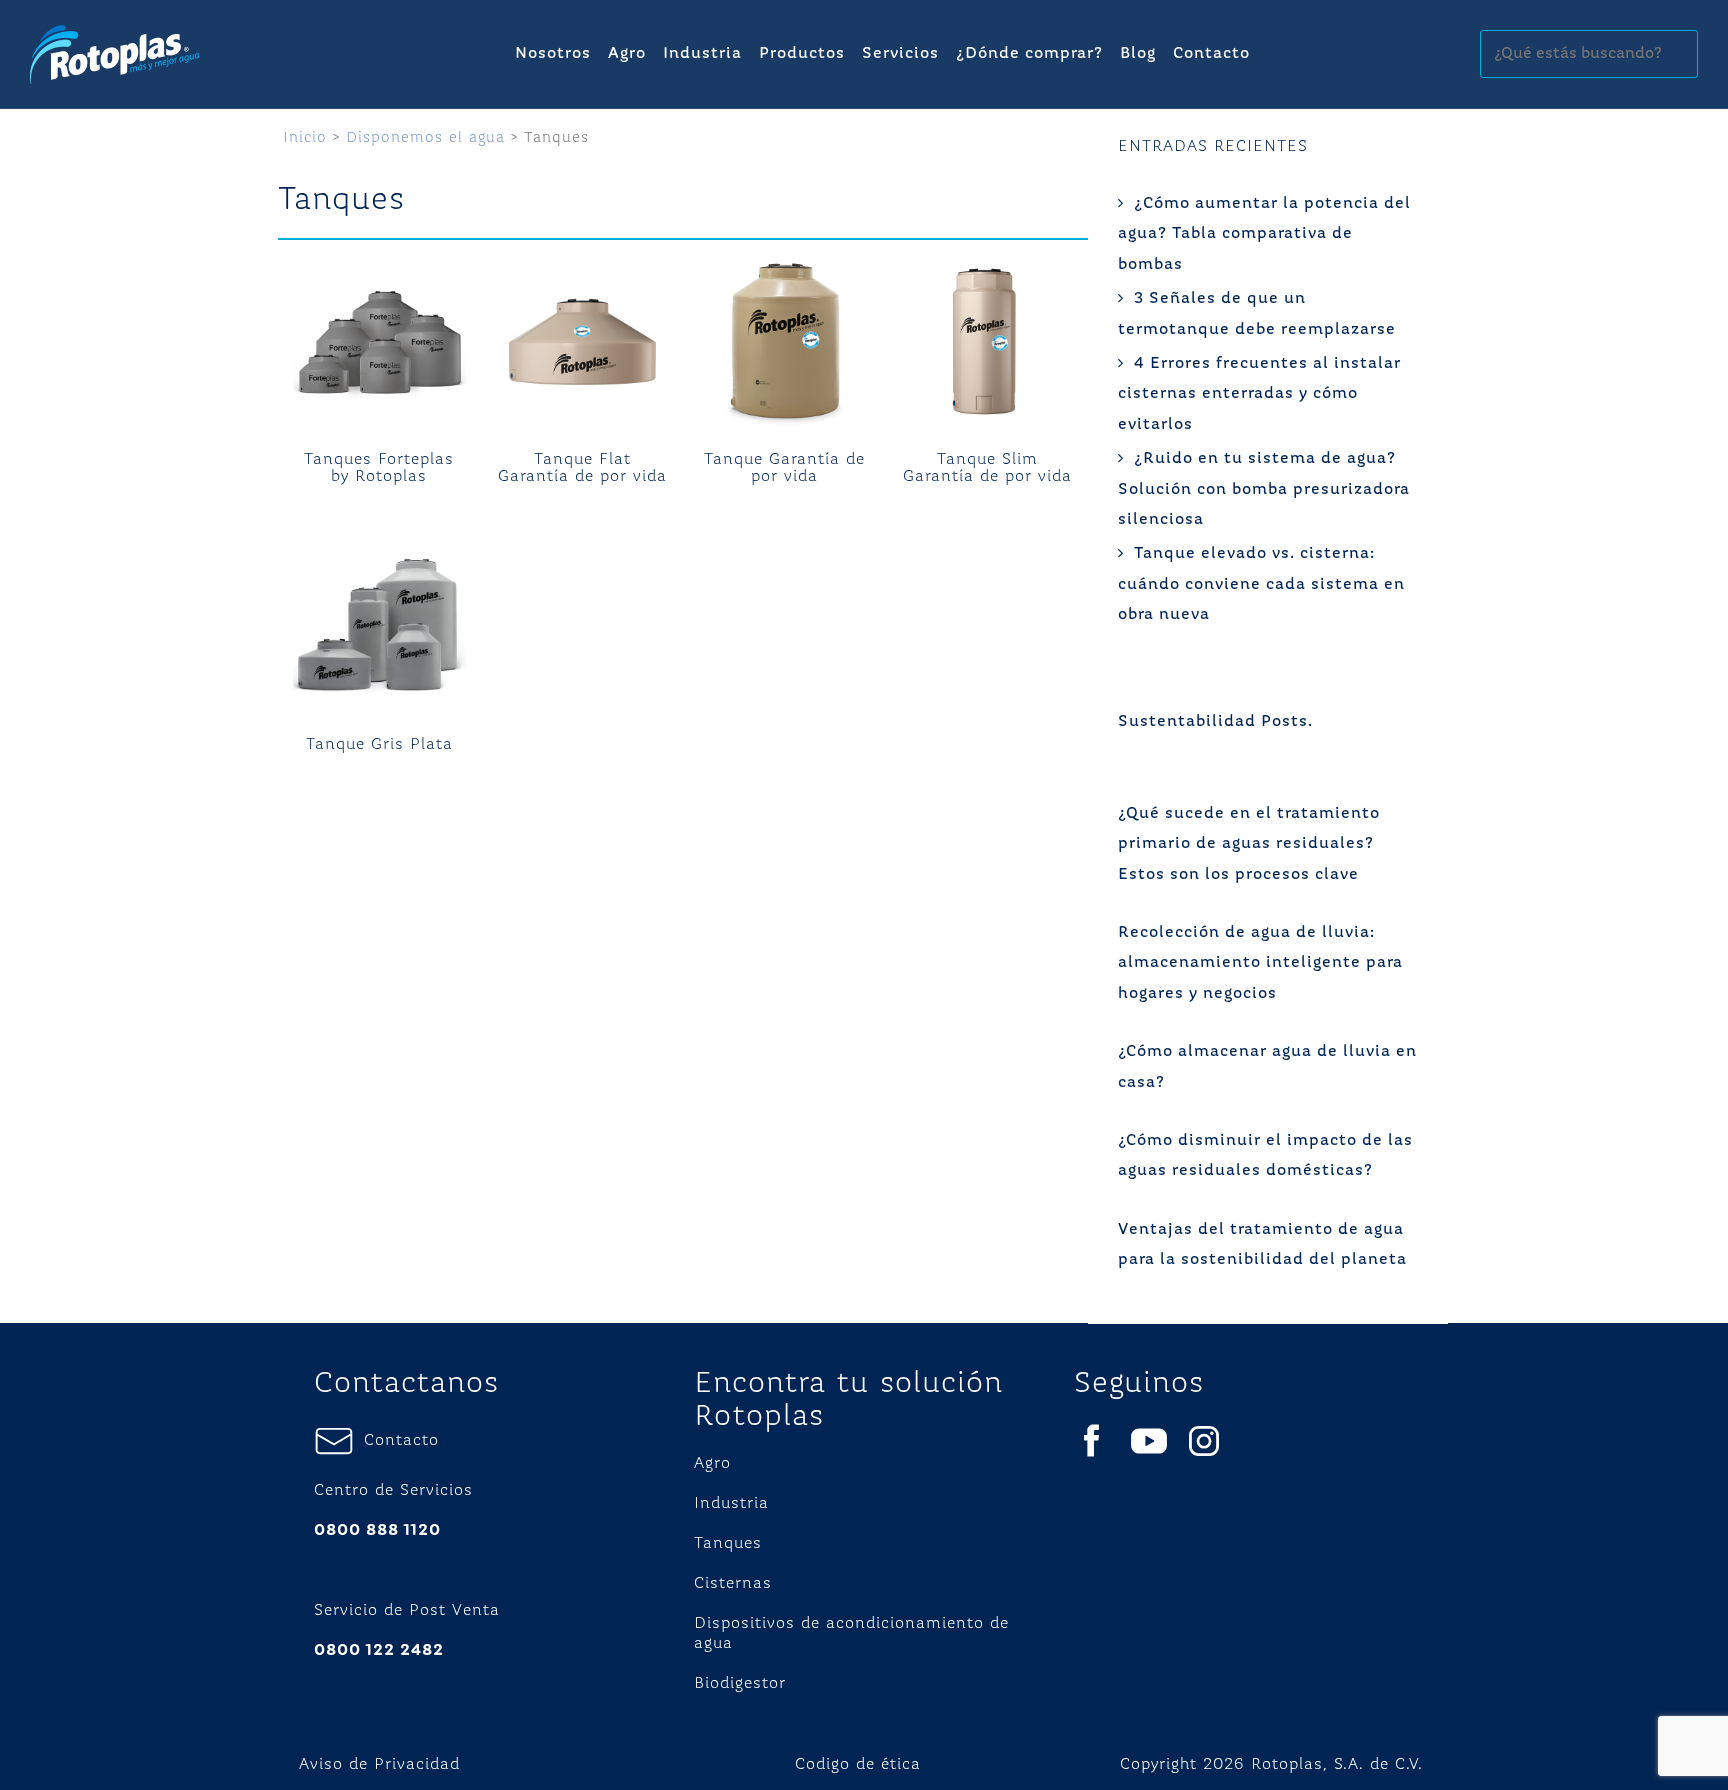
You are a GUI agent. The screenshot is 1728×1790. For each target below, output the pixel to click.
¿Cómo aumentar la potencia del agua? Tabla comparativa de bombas (1264, 234)
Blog (1138, 54)
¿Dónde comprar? (1029, 54)
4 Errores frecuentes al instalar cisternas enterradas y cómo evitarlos (1259, 394)
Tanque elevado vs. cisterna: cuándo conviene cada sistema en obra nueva (1261, 584)
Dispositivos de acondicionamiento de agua (851, 1634)
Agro (627, 54)
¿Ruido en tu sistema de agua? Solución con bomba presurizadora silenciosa (1264, 489)
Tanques (728, 1544)
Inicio (305, 137)
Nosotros (553, 54)
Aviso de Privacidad (379, 1765)
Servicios (900, 54)
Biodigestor (740, 1684)
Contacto (1211, 54)
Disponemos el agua (425, 137)
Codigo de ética (858, 1765)
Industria (702, 54)
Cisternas (733, 1584)
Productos (802, 54)
